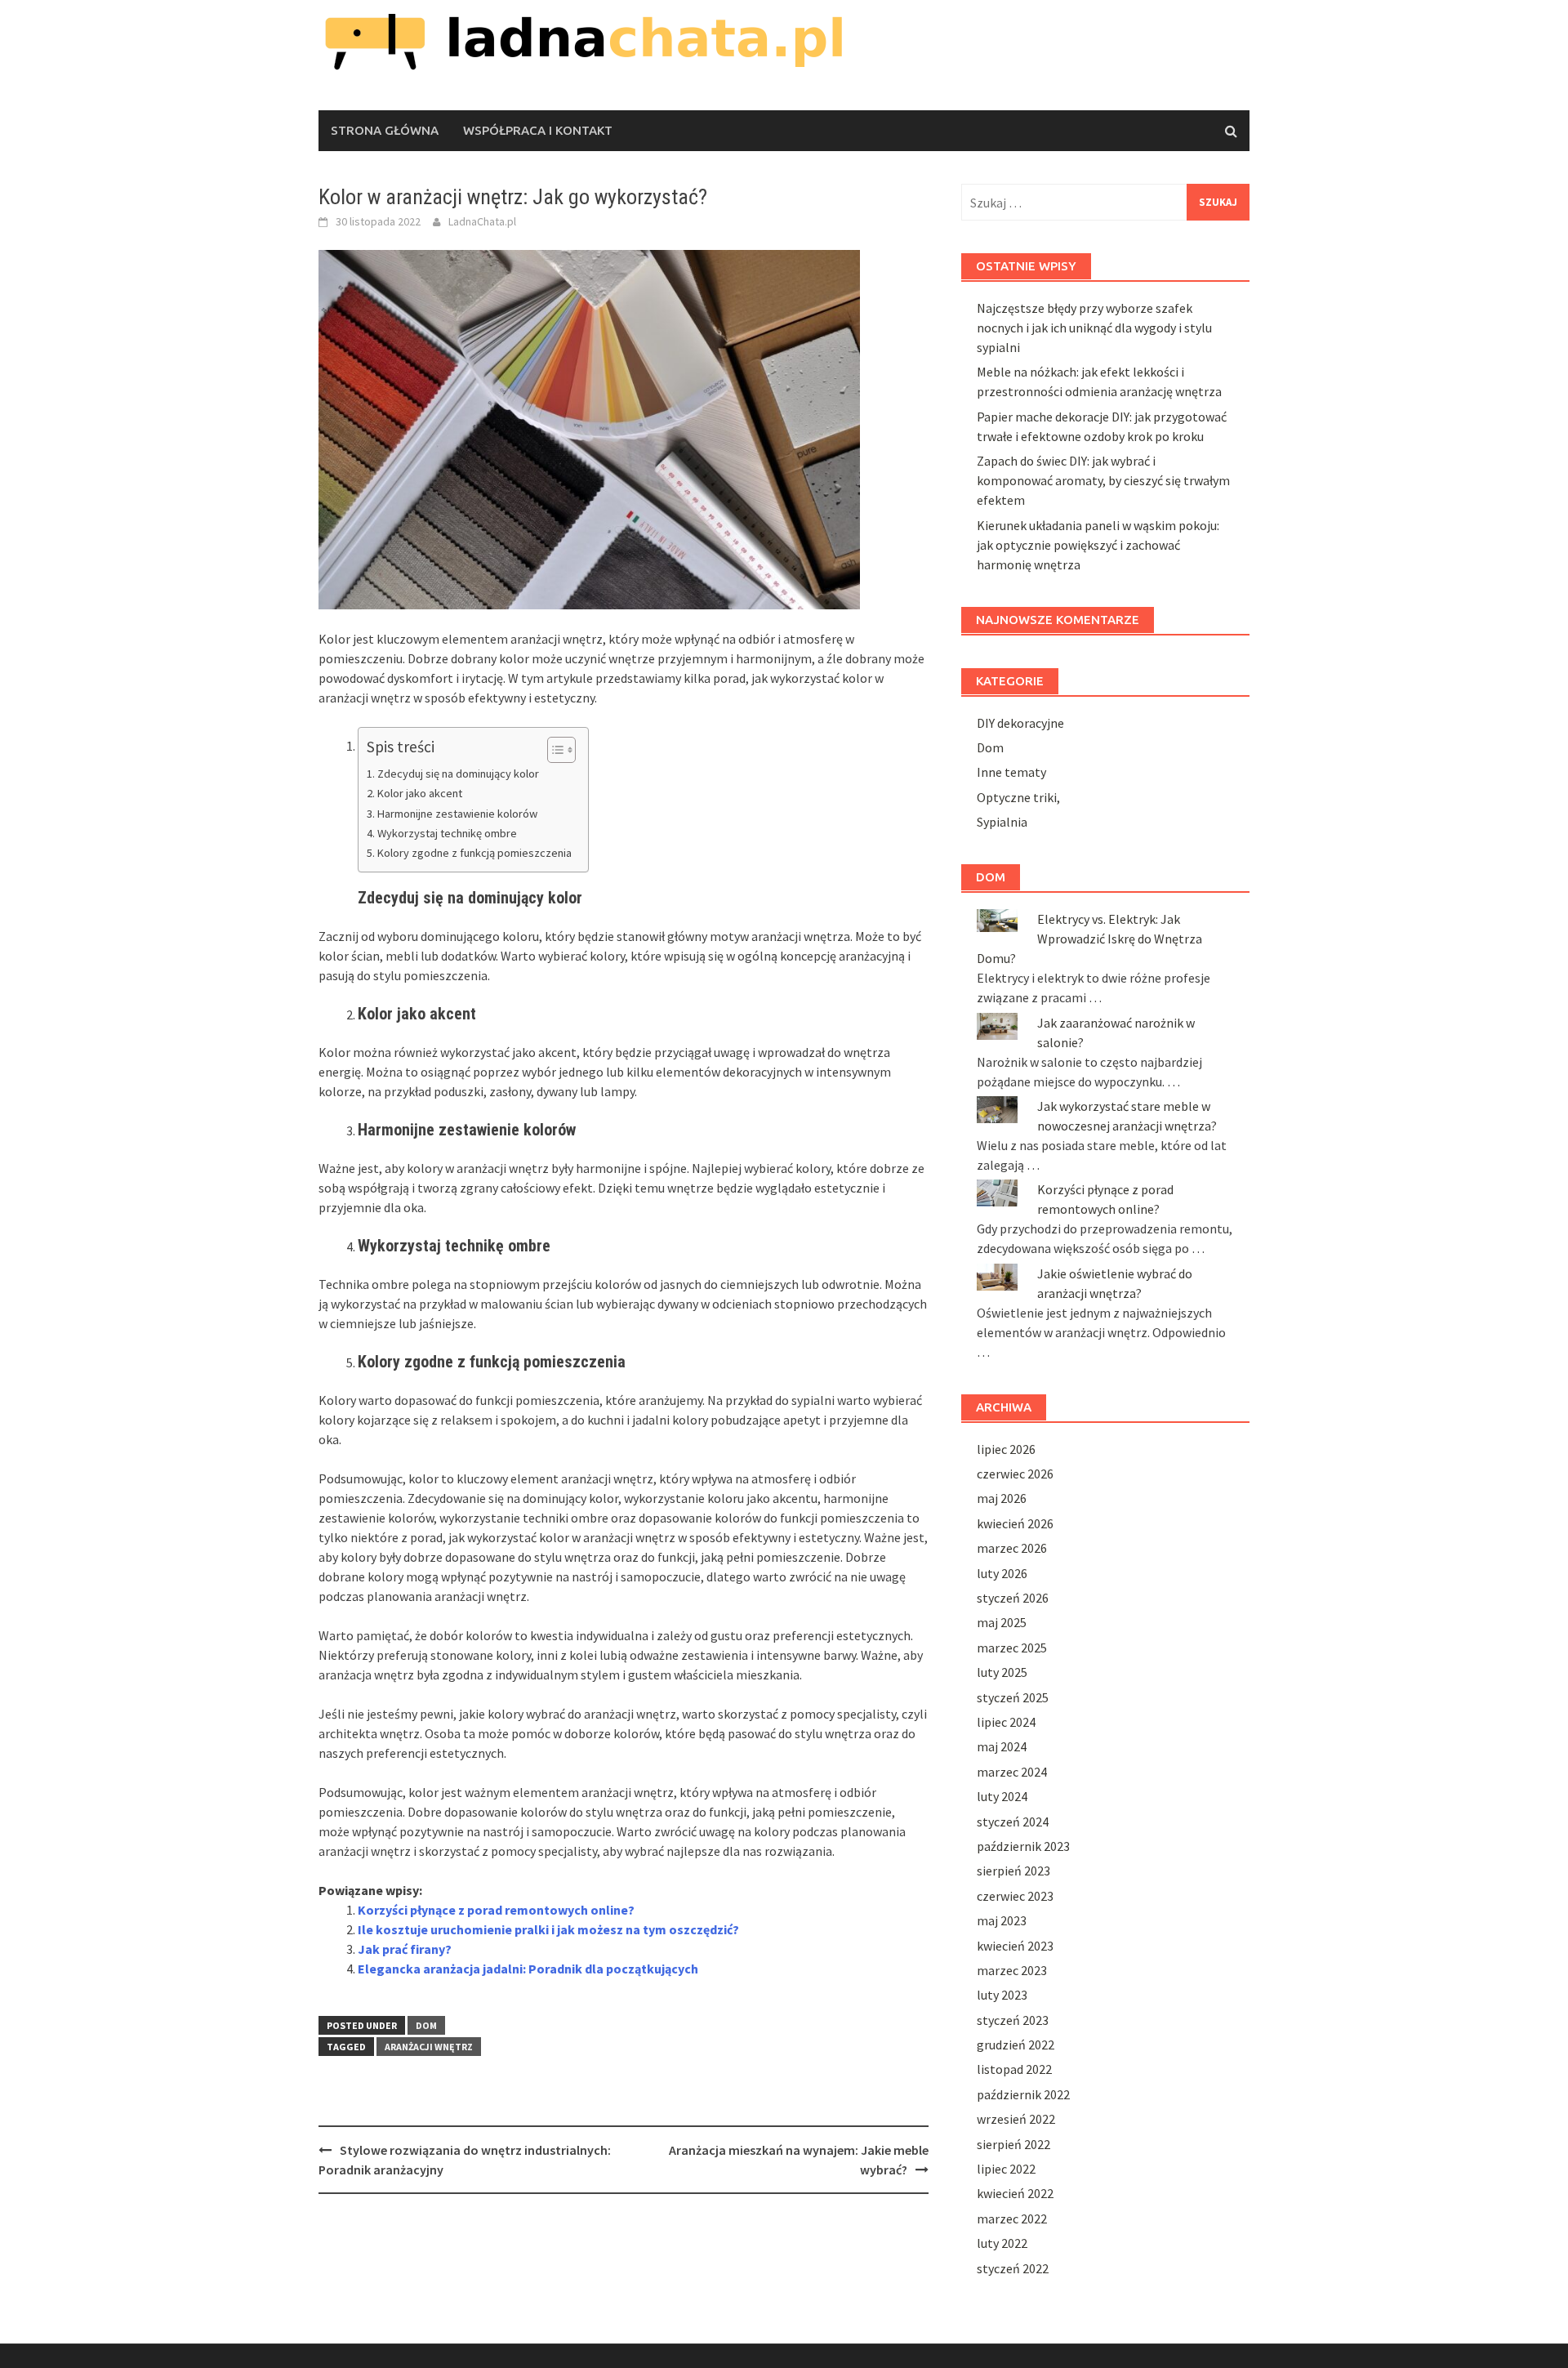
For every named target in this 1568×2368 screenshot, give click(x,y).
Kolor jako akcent (420, 793)
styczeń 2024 (1013, 1822)
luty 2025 (1002, 1672)
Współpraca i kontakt (538, 130)
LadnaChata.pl (482, 221)
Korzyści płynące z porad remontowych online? (496, 1910)
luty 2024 (1002, 1796)
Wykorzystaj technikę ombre (447, 833)
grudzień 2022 (1016, 2045)
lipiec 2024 (1006, 1722)
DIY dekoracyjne (1020, 723)
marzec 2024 (1012, 1772)
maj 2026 (1002, 1498)
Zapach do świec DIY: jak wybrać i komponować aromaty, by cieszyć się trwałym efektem (1103, 480)
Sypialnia (1002, 822)
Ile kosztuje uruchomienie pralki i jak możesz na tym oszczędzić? (548, 1929)
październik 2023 (1023, 1846)
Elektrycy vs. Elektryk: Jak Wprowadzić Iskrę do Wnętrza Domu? (1089, 939)
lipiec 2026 (1006, 1449)
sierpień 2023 (1013, 1871)
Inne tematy (1011, 772)
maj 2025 (1002, 1622)
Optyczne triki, (1018, 797)
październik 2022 (1023, 2094)
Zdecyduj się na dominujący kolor (458, 774)
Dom (426, 2025)
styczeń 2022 (1013, 2268)
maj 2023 (1002, 1920)
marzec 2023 (1012, 1970)
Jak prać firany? (405, 1949)
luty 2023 (1002, 1995)
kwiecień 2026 (1015, 1523)
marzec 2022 (1012, 2219)
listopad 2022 (1014, 2069)
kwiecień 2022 (1015, 2193)
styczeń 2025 (1013, 1697)
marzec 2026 (1012, 1548)
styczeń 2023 (1013, 2020)
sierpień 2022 (1013, 2144)
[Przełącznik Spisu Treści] (553, 750)
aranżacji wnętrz (429, 2047)
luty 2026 (1002, 1573)
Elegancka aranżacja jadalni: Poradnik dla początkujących (528, 1969)
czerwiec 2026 (1015, 1474)
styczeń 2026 (1013, 1598)
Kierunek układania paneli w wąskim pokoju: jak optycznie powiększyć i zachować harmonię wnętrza (1098, 545)
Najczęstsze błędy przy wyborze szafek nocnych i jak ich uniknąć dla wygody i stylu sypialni (1094, 328)
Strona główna (385, 130)
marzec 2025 (1012, 1648)
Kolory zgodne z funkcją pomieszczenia (474, 853)
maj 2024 (1002, 1746)
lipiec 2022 (1006, 2169)
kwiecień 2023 (1015, 1946)
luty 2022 (1002, 2243)
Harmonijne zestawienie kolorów (457, 814)
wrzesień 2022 (1016, 2119)
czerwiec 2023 (1015, 1896)
